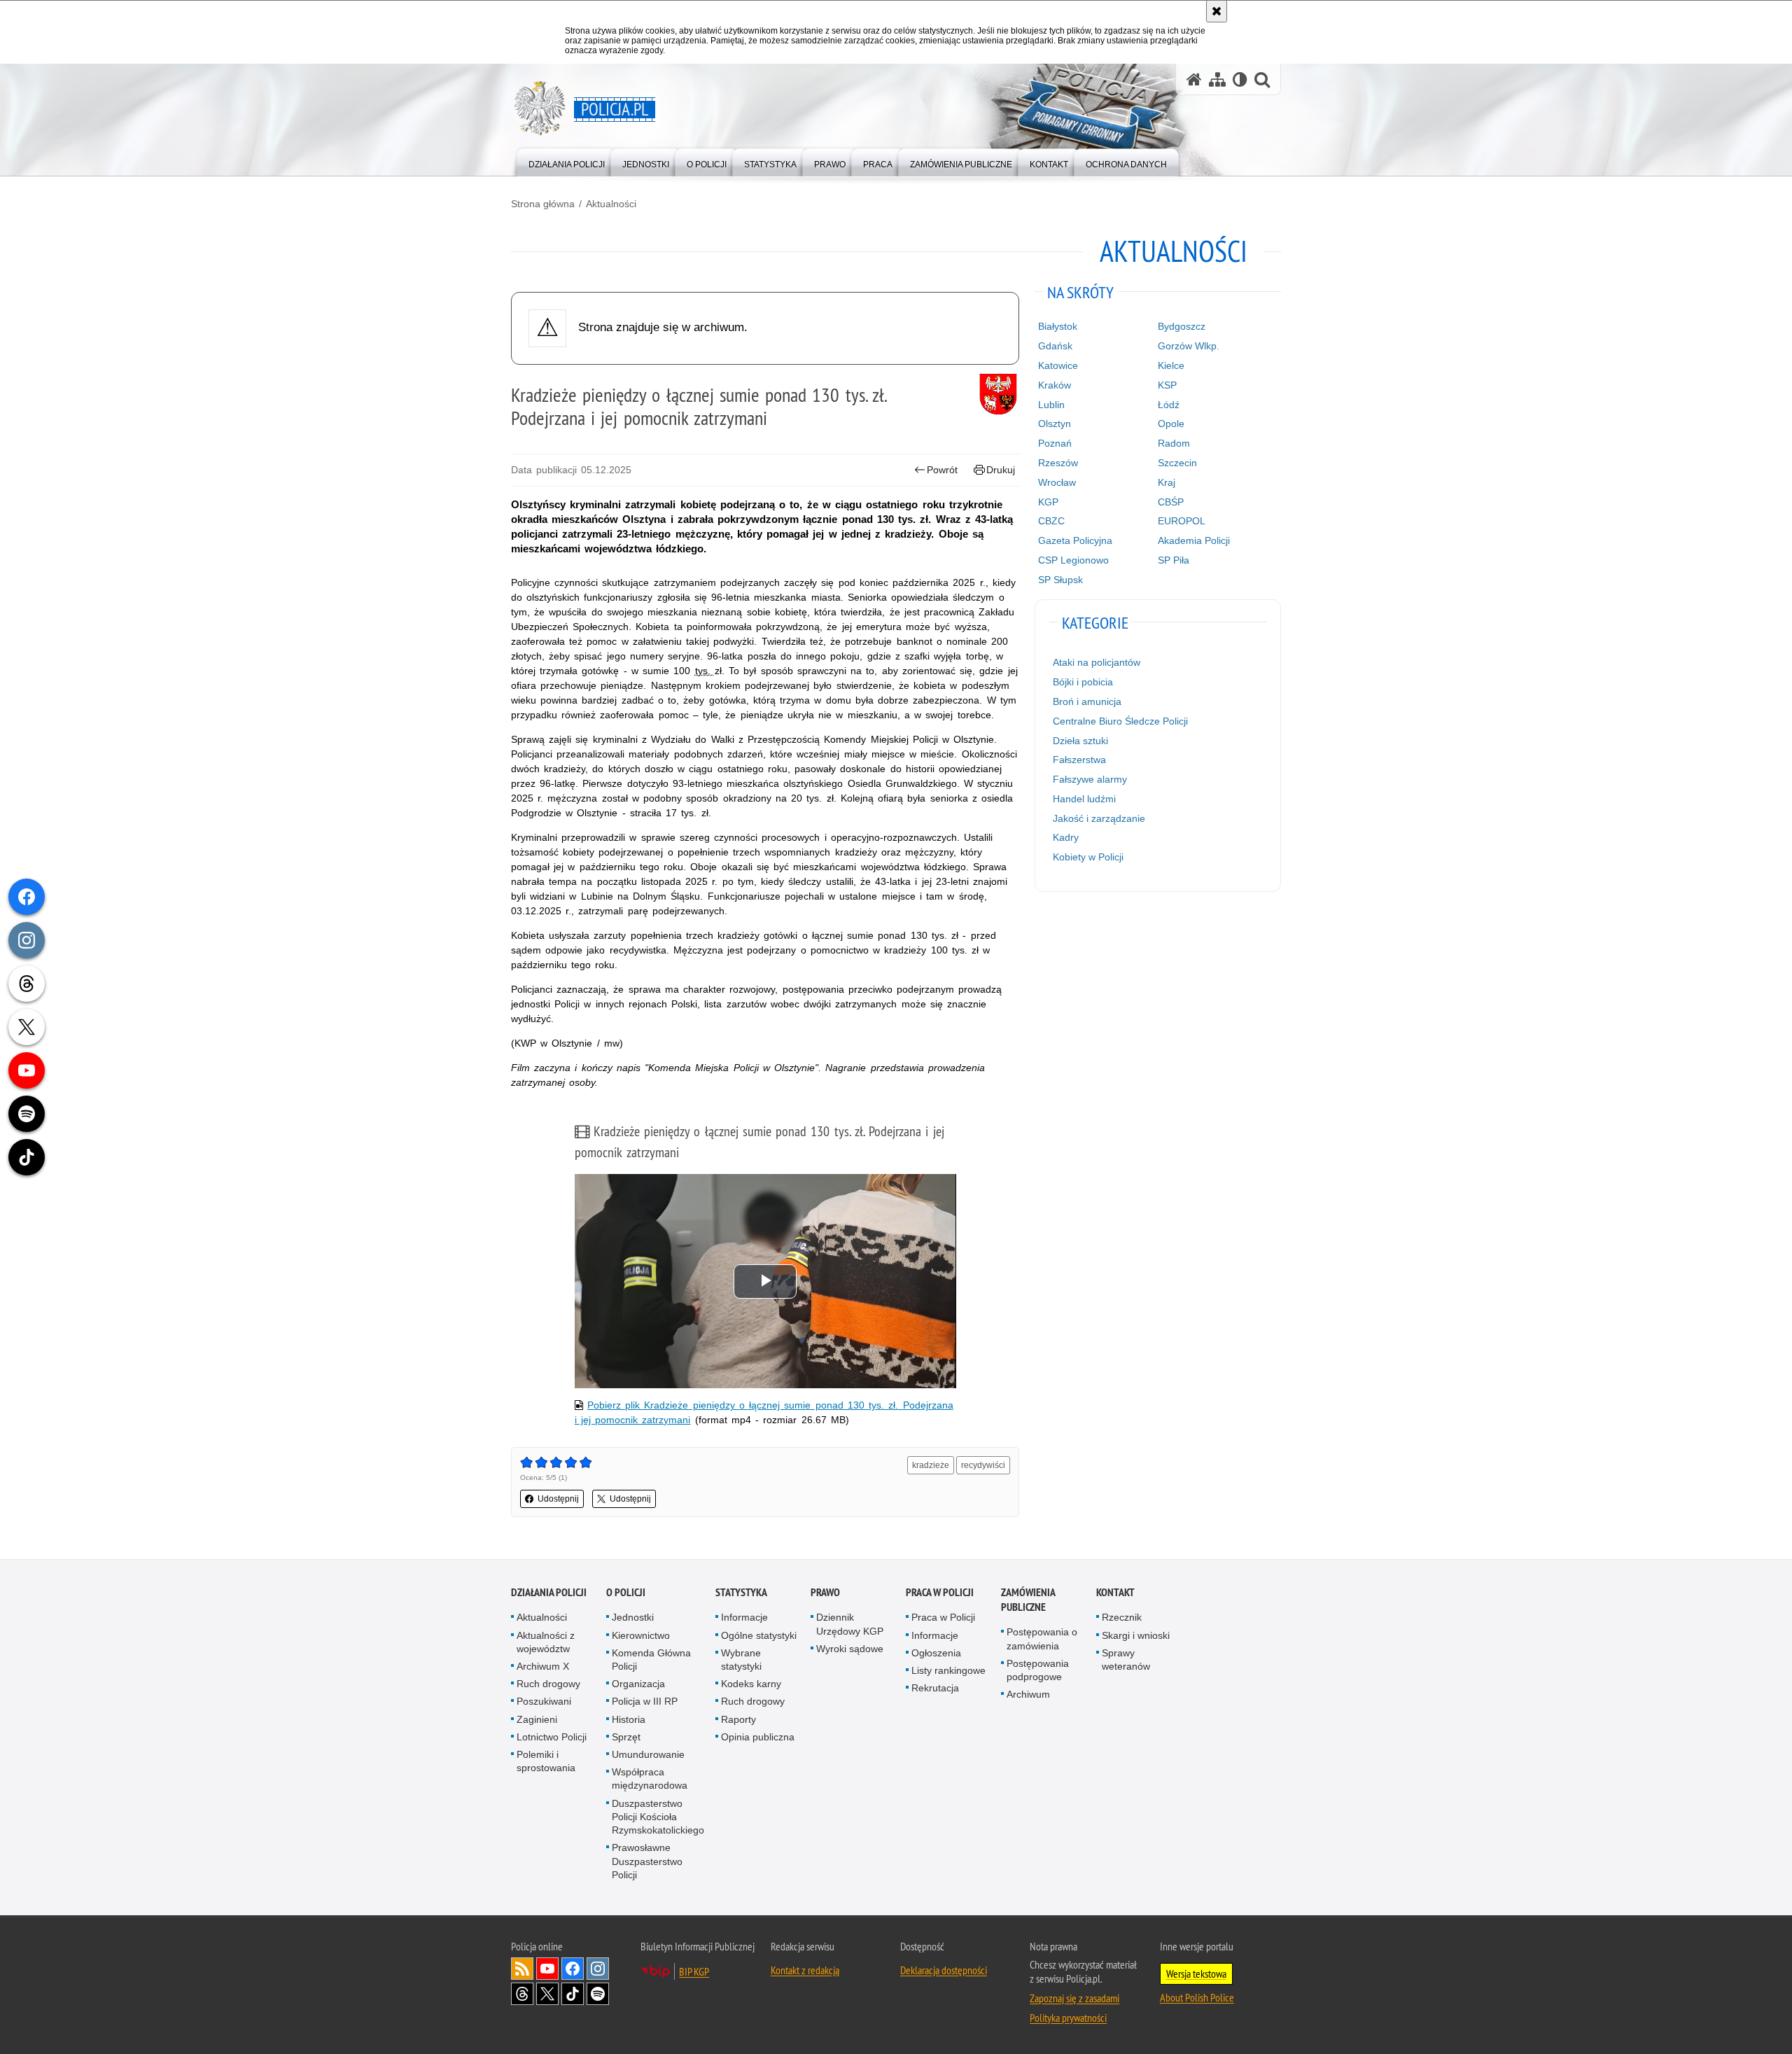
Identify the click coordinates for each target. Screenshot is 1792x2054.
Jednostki (633, 1617)
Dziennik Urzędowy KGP (850, 1624)
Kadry (1066, 837)
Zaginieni (537, 1719)
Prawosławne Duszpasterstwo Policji (647, 1861)
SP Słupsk (1060, 580)
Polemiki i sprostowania (546, 1761)
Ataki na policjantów (1097, 662)
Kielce (1171, 365)
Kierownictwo (641, 1635)
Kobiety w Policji (1088, 857)
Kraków (1055, 385)
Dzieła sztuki (1080, 741)
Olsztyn (1055, 424)
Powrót (942, 470)
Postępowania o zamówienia (1042, 1639)
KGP (1048, 502)
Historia (629, 1719)
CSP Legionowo (1073, 560)
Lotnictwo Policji (552, 1737)
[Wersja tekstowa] (1240, 79)
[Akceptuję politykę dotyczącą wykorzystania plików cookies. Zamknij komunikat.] (1217, 11)
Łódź (1169, 405)
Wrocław (1057, 482)
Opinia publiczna (758, 1737)
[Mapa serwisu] (1217, 79)
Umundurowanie (648, 1754)
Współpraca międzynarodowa (650, 1779)
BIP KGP (694, 1971)
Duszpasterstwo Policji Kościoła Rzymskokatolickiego (658, 1817)
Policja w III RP (645, 1701)
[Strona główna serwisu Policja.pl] (1194, 79)
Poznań (1055, 443)
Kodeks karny (751, 1684)
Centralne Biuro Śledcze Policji (1120, 721)
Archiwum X (543, 1666)
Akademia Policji (1194, 540)
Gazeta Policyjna (1075, 540)
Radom (1174, 443)
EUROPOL (1182, 521)
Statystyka (741, 1592)
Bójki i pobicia (1083, 682)
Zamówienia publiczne (1028, 1600)
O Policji (626, 1592)
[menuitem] (567, 161)
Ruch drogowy (548, 1684)
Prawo (825, 1592)
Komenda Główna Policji (651, 1660)
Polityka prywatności (1068, 2018)
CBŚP (1171, 502)
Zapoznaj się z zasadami (1074, 1998)
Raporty (738, 1719)
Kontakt (1115, 1592)
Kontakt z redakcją (805, 1970)
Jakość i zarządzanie (1099, 818)
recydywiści (983, 1465)
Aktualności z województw (546, 1642)
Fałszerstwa (1079, 760)
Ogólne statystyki (759, 1635)
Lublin (1051, 405)
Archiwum (1028, 1694)
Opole (1171, 424)
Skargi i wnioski (1136, 1635)
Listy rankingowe (948, 1670)
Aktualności (611, 204)
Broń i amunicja (1087, 701)
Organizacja (638, 1684)
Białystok (1058, 326)
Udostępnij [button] (558, 1499)
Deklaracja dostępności (944, 1970)
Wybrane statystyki (741, 1660)
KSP (1167, 385)
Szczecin (1177, 463)
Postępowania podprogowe (1038, 1670)
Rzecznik (1122, 1617)
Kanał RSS (522, 1969)
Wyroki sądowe (850, 1649)
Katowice (1058, 365)
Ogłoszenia (936, 1653)
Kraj (1167, 482)
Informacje (744, 1617)
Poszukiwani (544, 1701)
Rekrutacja (935, 1688)
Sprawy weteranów (1126, 1660)
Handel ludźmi (1084, 799)
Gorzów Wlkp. (1189, 346)
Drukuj (1001, 470)
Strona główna (543, 204)
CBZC (1051, 521)
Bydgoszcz (1182, 326)
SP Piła (1174, 560)
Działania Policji (549, 1592)
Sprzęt (626, 1737)
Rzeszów (1058, 463)
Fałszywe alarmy (1090, 779)
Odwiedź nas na (547, 1969)
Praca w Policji (940, 1592)
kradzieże (931, 1465)
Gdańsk (1055, 346)
